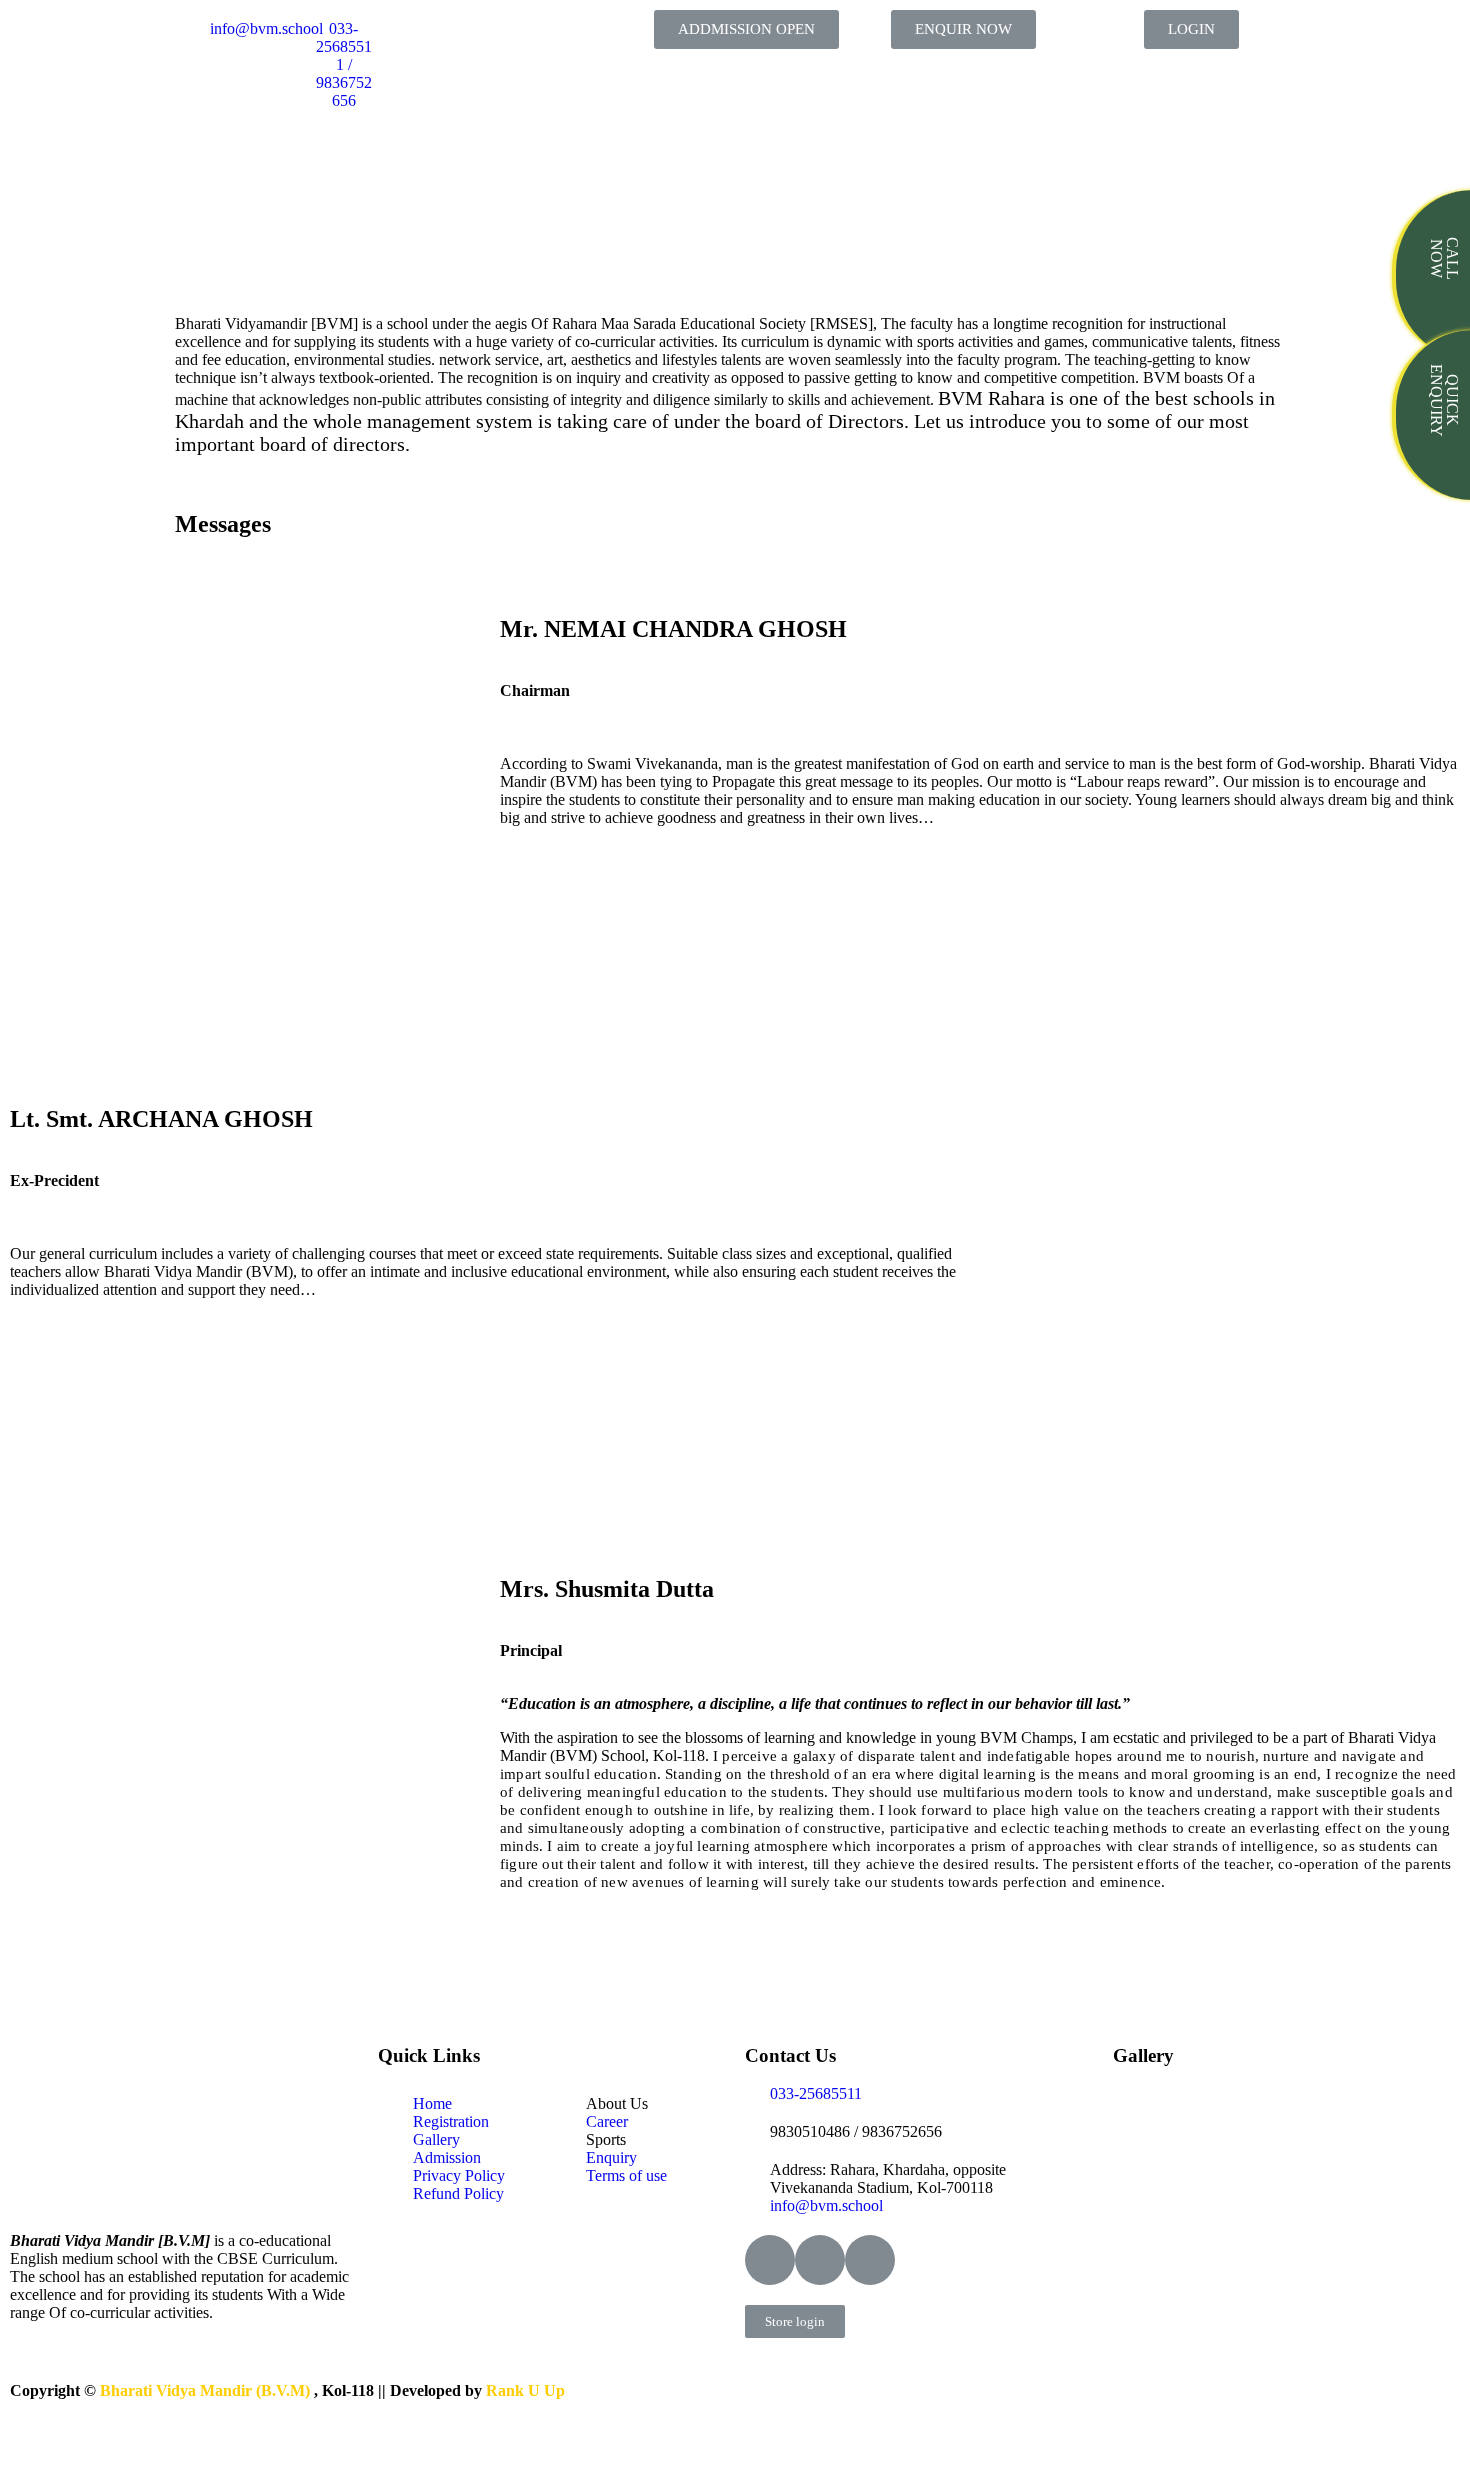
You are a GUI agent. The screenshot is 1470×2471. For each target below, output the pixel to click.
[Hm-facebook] (770, 2260)
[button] (746, 29)
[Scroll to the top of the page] (9, 2448)
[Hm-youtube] (820, 2260)
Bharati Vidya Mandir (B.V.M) (207, 2390)
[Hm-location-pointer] (870, 2260)
